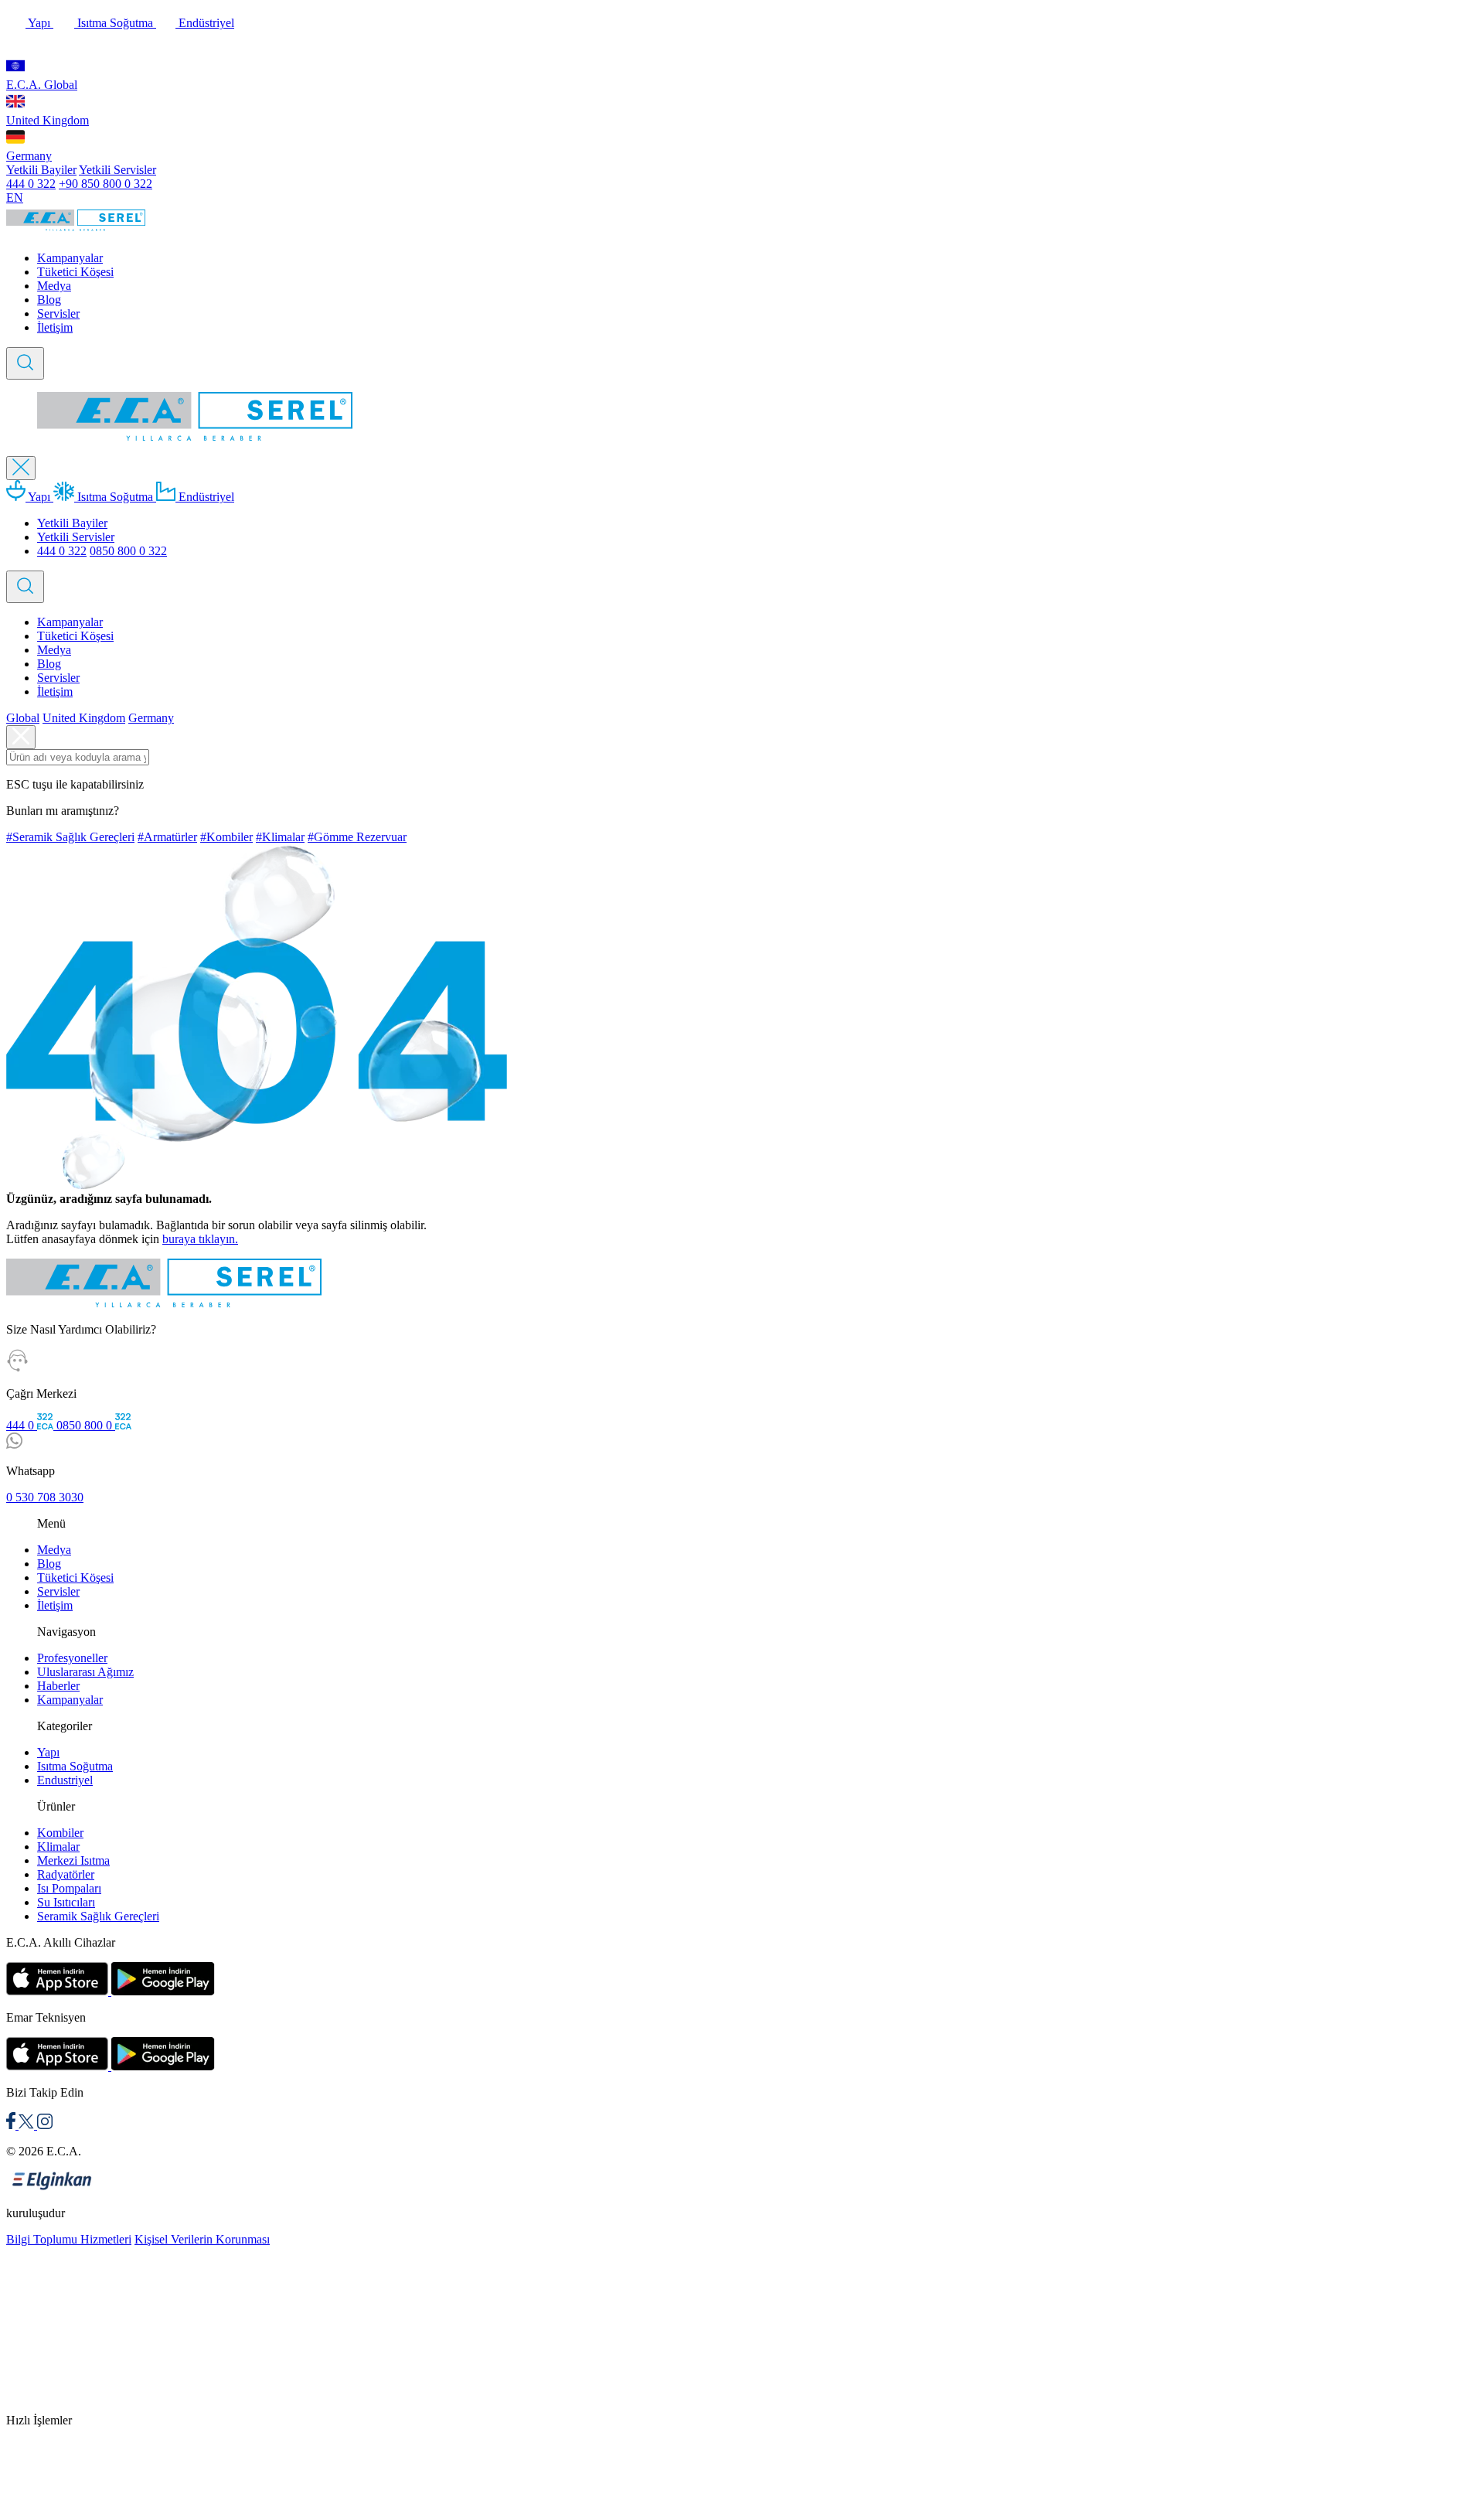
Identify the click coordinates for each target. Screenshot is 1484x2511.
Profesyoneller (72, 1658)
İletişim (55, 327)
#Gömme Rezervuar (357, 837)
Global (23, 718)
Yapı (39, 23)
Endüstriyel (205, 23)
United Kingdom (48, 120)
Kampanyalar (70, 258)
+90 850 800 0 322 (106, 184)
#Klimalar (280, 837)
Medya (54, 286)
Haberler (58, 1686)
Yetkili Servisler (117, 170)
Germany (29, 156)
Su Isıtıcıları (66, 1902)
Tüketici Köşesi (75, 272)
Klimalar (58, 1847)
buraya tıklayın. (200, 1239)
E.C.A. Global (42, 85)
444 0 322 (31, 184)
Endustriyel (65, 1780)
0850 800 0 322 (128, 551)
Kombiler (60, 1833)
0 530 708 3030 (45, 1497)
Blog (49, 300)
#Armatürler (167, 837)
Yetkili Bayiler (41, 170)
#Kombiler (226, 837)
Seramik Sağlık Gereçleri (98, 1916)
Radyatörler (66, 1874)
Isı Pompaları (69, 1888)
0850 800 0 (86, 1425)
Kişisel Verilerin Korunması (202, 2239)
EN (15, 198)
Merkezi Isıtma (73, 1860)
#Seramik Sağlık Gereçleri (70, 837)
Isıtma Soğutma (115, 23)
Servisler (58, 313)
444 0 (22, 1425)
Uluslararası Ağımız (85, 1672)
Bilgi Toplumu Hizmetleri (69, 2239)
